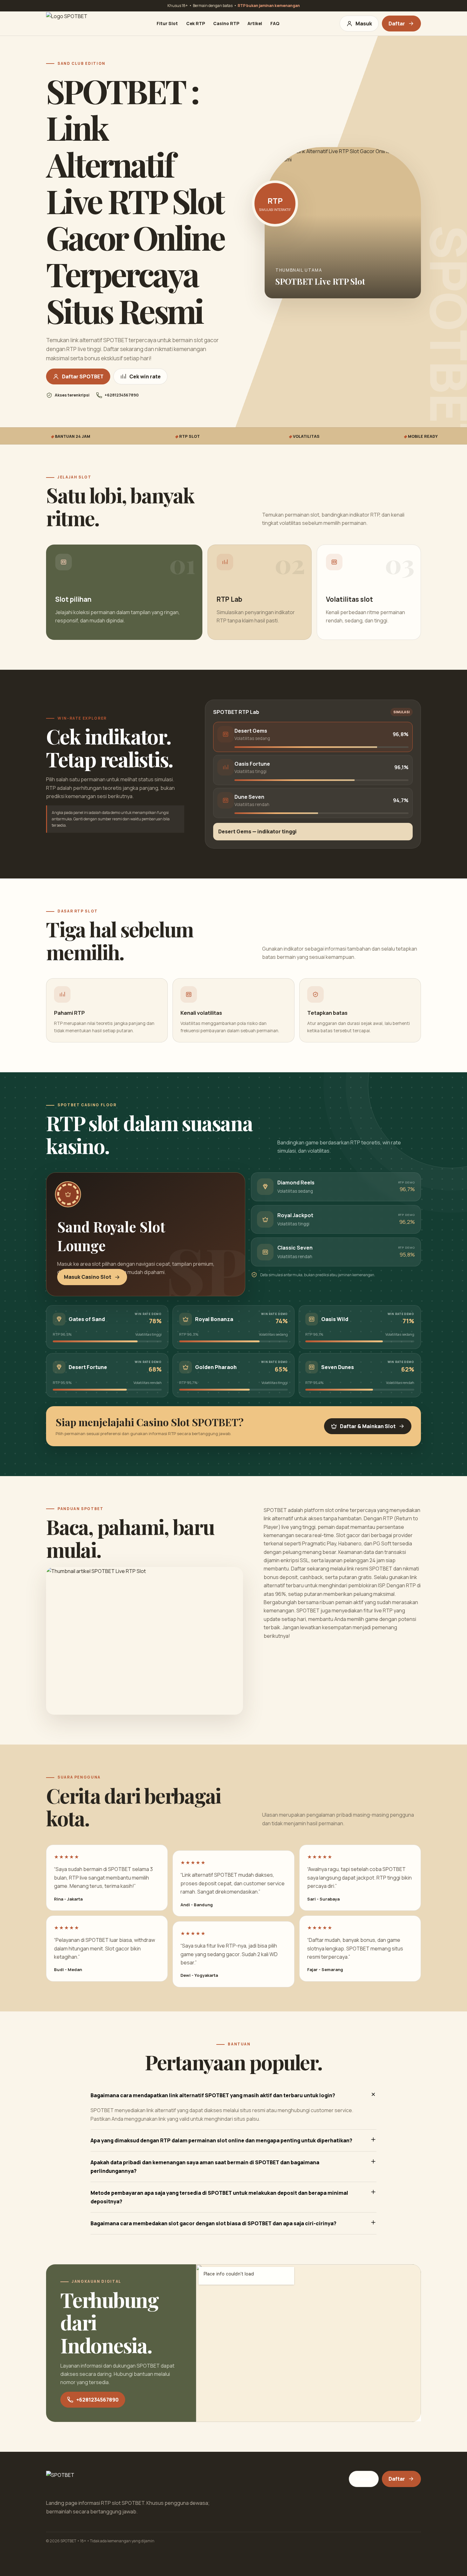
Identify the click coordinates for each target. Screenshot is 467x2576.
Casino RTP (226, 24)
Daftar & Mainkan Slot (368, 1426)
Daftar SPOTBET (83, 376)
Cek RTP (196, 24)
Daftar (397, 24)
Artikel (255, 24)
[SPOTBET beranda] (71, 24)
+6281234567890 (97, 2400)
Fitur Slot (167, 24)
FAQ (275, 24)
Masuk (364, 24)
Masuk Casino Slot (88, 1277)
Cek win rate (145, 376)
